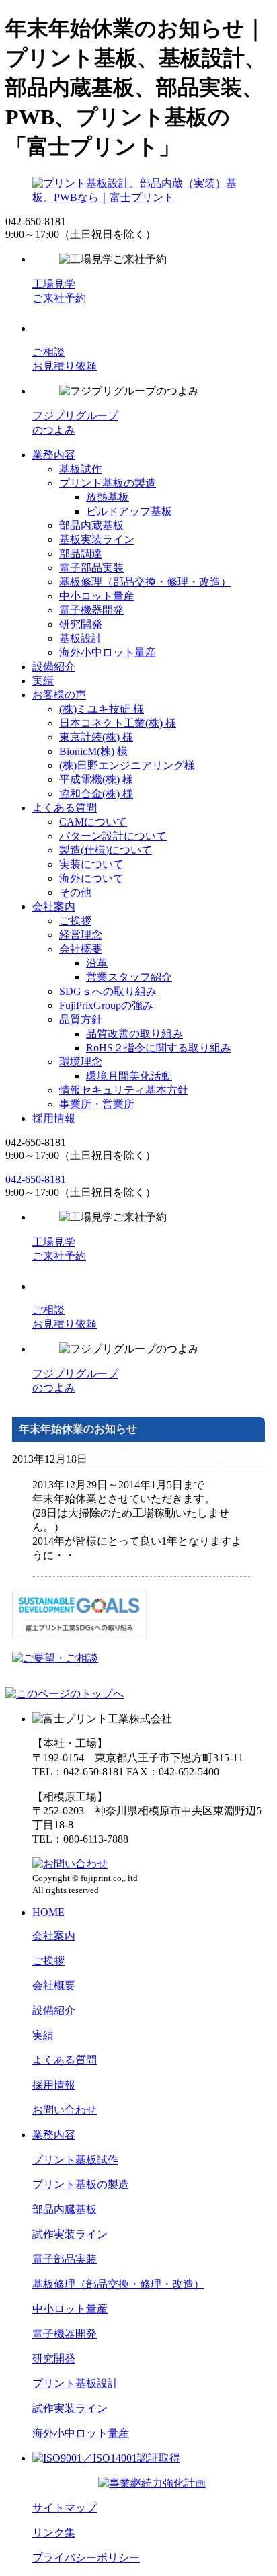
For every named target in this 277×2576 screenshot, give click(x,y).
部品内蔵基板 (91, 525)
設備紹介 (54, 667)
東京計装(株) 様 (96, 737)
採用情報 (54, 1118)
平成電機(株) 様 (96, 779)
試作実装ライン (70, 2234)
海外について (91, 878)
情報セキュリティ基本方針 (124, 1090)
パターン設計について (113, 836)
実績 (43, 681)
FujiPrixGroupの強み (106, 1005)
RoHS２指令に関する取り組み (159, 1048)
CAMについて (93, 822)
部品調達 (81, 554)
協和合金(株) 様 (96, 794)
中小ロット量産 (97, 596)
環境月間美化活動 (129, 1076)
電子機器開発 (91, 610)
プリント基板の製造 (108, 483)
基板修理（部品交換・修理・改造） (145, 582)
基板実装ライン (97, 539)
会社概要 (81, 949)
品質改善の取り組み (134, 1034)
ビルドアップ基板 (129, 511)
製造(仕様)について (106, 850)
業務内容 (54, 455)
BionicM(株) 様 (93, 751)
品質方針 (81, 1019)
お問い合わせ (65, 2110)
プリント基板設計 (75, 2383)
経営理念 (81, 935)
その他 (75, 892)
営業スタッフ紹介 (129, 977)
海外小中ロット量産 (108, 652)
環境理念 (81, 1062)
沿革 (97, 963)
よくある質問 (65, 808)
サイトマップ (65, 2508)
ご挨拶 (75, 921)
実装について (91, 864)
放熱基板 (108, 497)
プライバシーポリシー (86, 2558)
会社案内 (54, 907)
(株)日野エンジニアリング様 (127, 765)
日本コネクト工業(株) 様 (118, 723)
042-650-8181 (36, 1179)
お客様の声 (59, 695)
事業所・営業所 (97, 1104)
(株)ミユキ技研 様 (102, 709)
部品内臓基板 (65, 2209)
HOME (48, 1912)
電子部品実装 (91, 568)
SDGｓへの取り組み (108, 991)
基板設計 (81, 638)
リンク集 (54, 2533)
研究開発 (81, 624)
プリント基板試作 (75, 2160)
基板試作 (81, 469)
